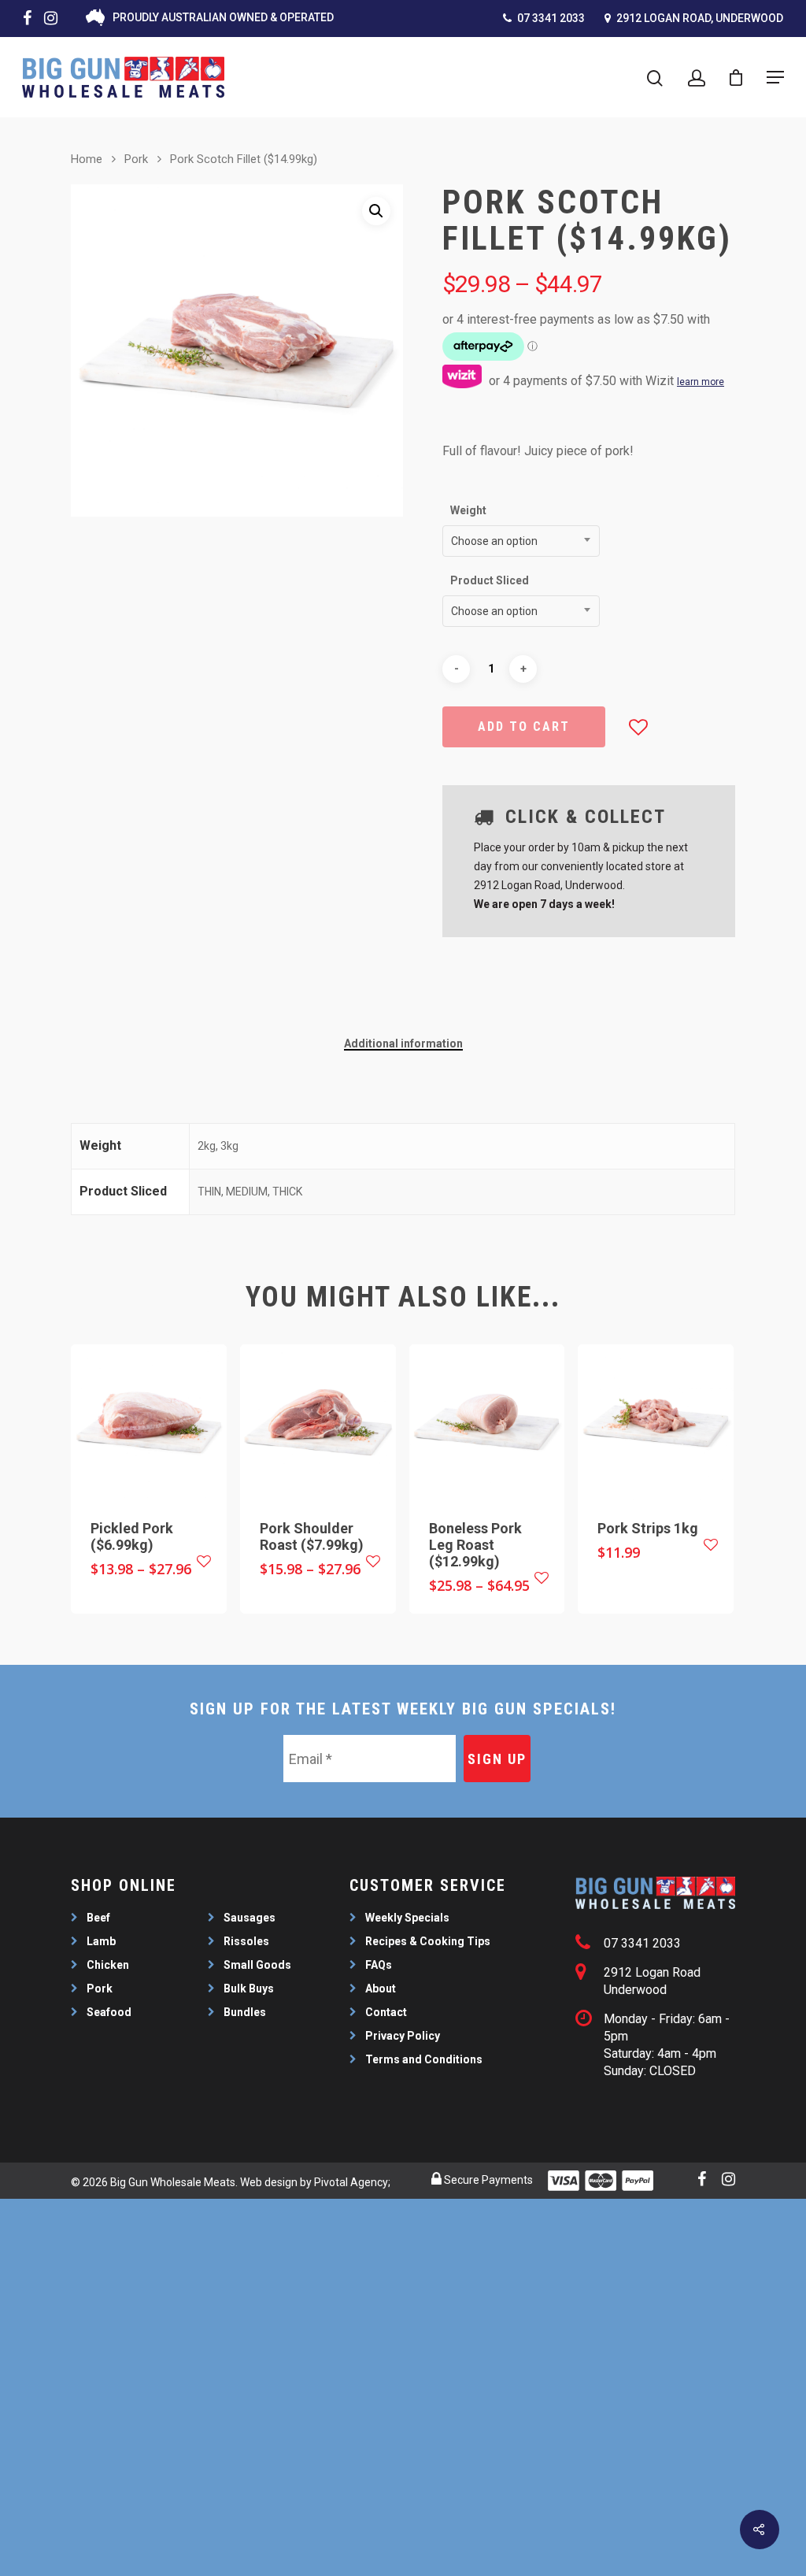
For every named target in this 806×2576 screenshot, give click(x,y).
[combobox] (521, 541)
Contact (386, 2012)
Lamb (101, 1941)
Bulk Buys (249, 1989)
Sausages (250, 1918)
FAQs (379, 1965)
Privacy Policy (403, 2036)
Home (87, 159)
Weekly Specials (407, 1918)
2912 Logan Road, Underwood (699, 18)
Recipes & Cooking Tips (428, 1941)
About (381, 1989)
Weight (468, 510)
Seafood (109, 2012)
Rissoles (246, 1941)
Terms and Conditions (424, 2059)
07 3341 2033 (550, 18)
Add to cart (524, 726)
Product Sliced (490, 580)
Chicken (108, 1965)
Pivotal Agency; (352, 2182)
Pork (136, 159)
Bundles (245, 2012)
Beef (98, 1918)
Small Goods (257, 1965)
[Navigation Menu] (775, 77)
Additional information (403, 1043)
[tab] (403, 1043)
